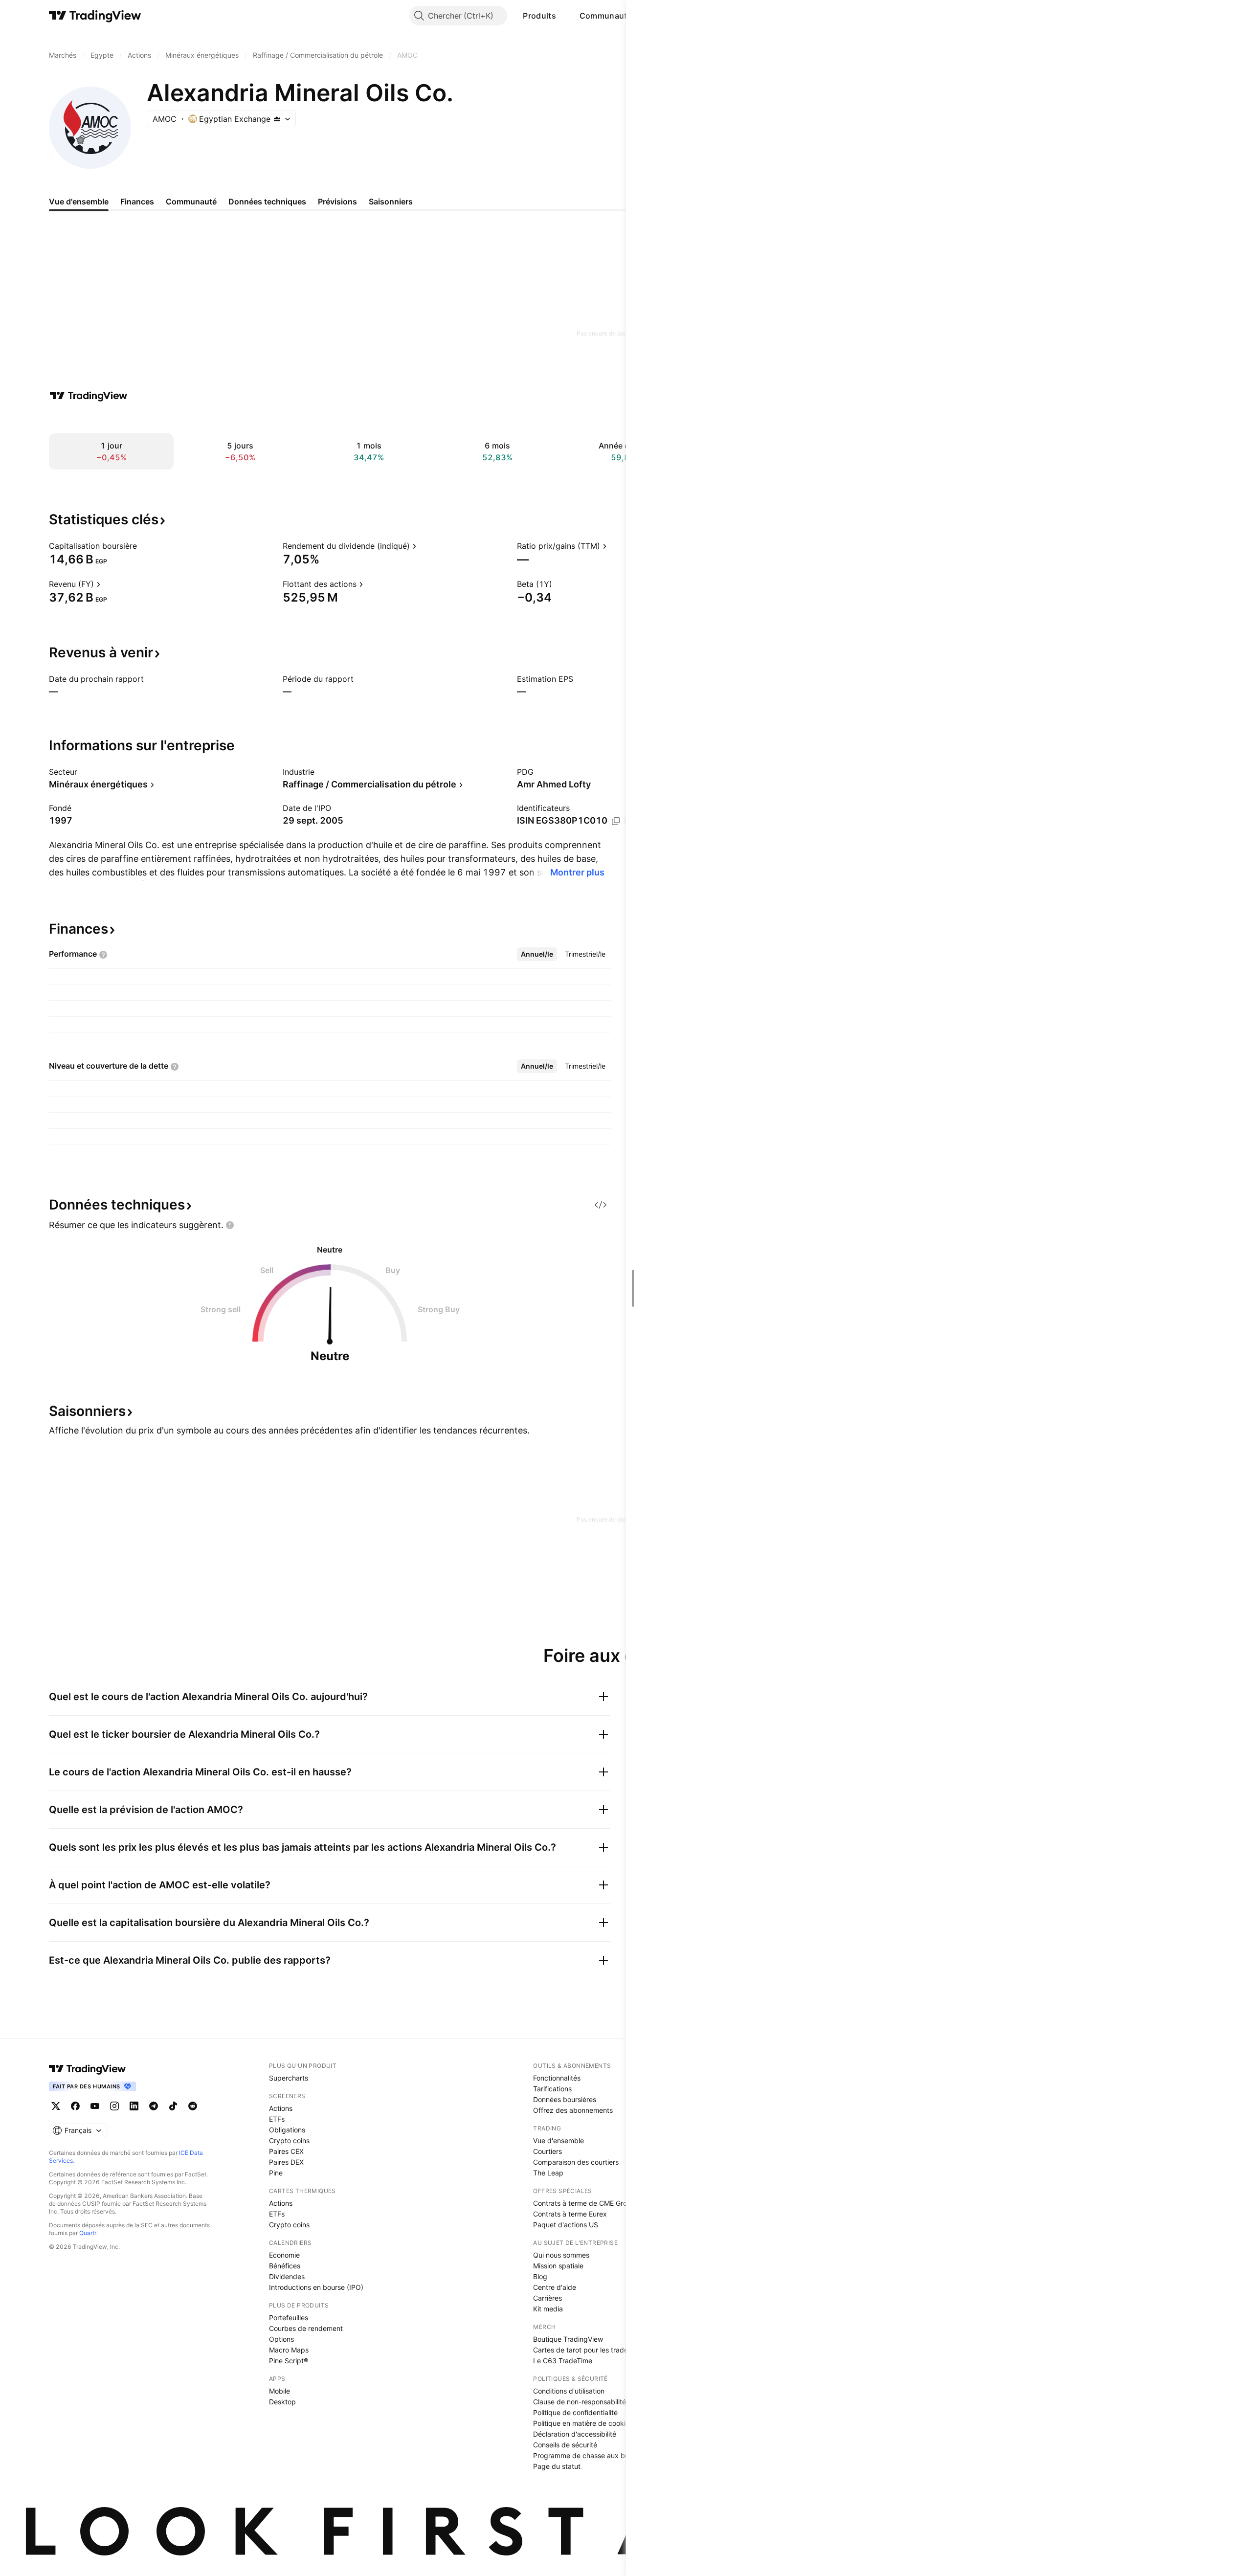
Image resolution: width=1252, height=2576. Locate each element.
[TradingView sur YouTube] (95, 2106)
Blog (540, 2276)
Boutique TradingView (568, 2339)
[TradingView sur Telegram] (154, 2106)
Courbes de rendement (306, 2328)
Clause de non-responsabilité (580, 2402)
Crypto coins (289, 2140)
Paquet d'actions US (566, 2225)
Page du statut (557, 2466)
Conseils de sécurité (565, 2445)
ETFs (277, 2119)
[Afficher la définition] (143, 546)
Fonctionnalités (557, 2078)
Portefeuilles (289, 2318)
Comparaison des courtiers (576, 2162)
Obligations (287, 2130)
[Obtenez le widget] (601, 1205)
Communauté (606, 16)
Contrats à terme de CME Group (584, 2203)
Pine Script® (289, 2361)
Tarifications (552, 2089)
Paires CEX (286, 2151)
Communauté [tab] (191, 202)
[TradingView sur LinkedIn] (134, 2106)
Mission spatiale (558, 2266)
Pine (276, 2173)
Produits (539, 16)
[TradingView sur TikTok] (173, 2106)
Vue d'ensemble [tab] (79, 202)
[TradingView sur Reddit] (193, 2106)
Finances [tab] (137, 202)
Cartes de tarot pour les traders (583, 2350)
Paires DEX (286, 2162)
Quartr (88, 2233)
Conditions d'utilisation (569, 2391)
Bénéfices (285, 2266)
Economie (284, 2255)
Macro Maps (289, 2350)
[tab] (537, 954)
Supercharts (289, 2078)
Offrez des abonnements (573, 2110)
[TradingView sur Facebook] (75, 2106)
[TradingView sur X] (56, 2106)
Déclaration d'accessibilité (575, 2434)
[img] (277, 119)
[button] (563, 16)
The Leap (548, 2173)
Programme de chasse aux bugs (585, 2455)
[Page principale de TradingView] (95, 16)
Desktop (282, 2402)
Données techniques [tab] (267, 202)
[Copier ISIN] (616, 821)
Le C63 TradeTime (563, 2361)
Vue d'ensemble (559, 2140)
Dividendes (287, 2276)
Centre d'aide (555, 2287)
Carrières (548, 2298)
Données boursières (565, 2099)
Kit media (548, 2309)
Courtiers (548, 2151)
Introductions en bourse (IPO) (316, 2287)
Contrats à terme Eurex (570, 2214)
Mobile (279, 2391)
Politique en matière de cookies (583, 2423)
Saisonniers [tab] (391, 202)
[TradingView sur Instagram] (114, 2106)
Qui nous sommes (561, 2255)
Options (281, 2339)
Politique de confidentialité (575, 2412)
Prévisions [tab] (337, 202)
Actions (281, 2108)
